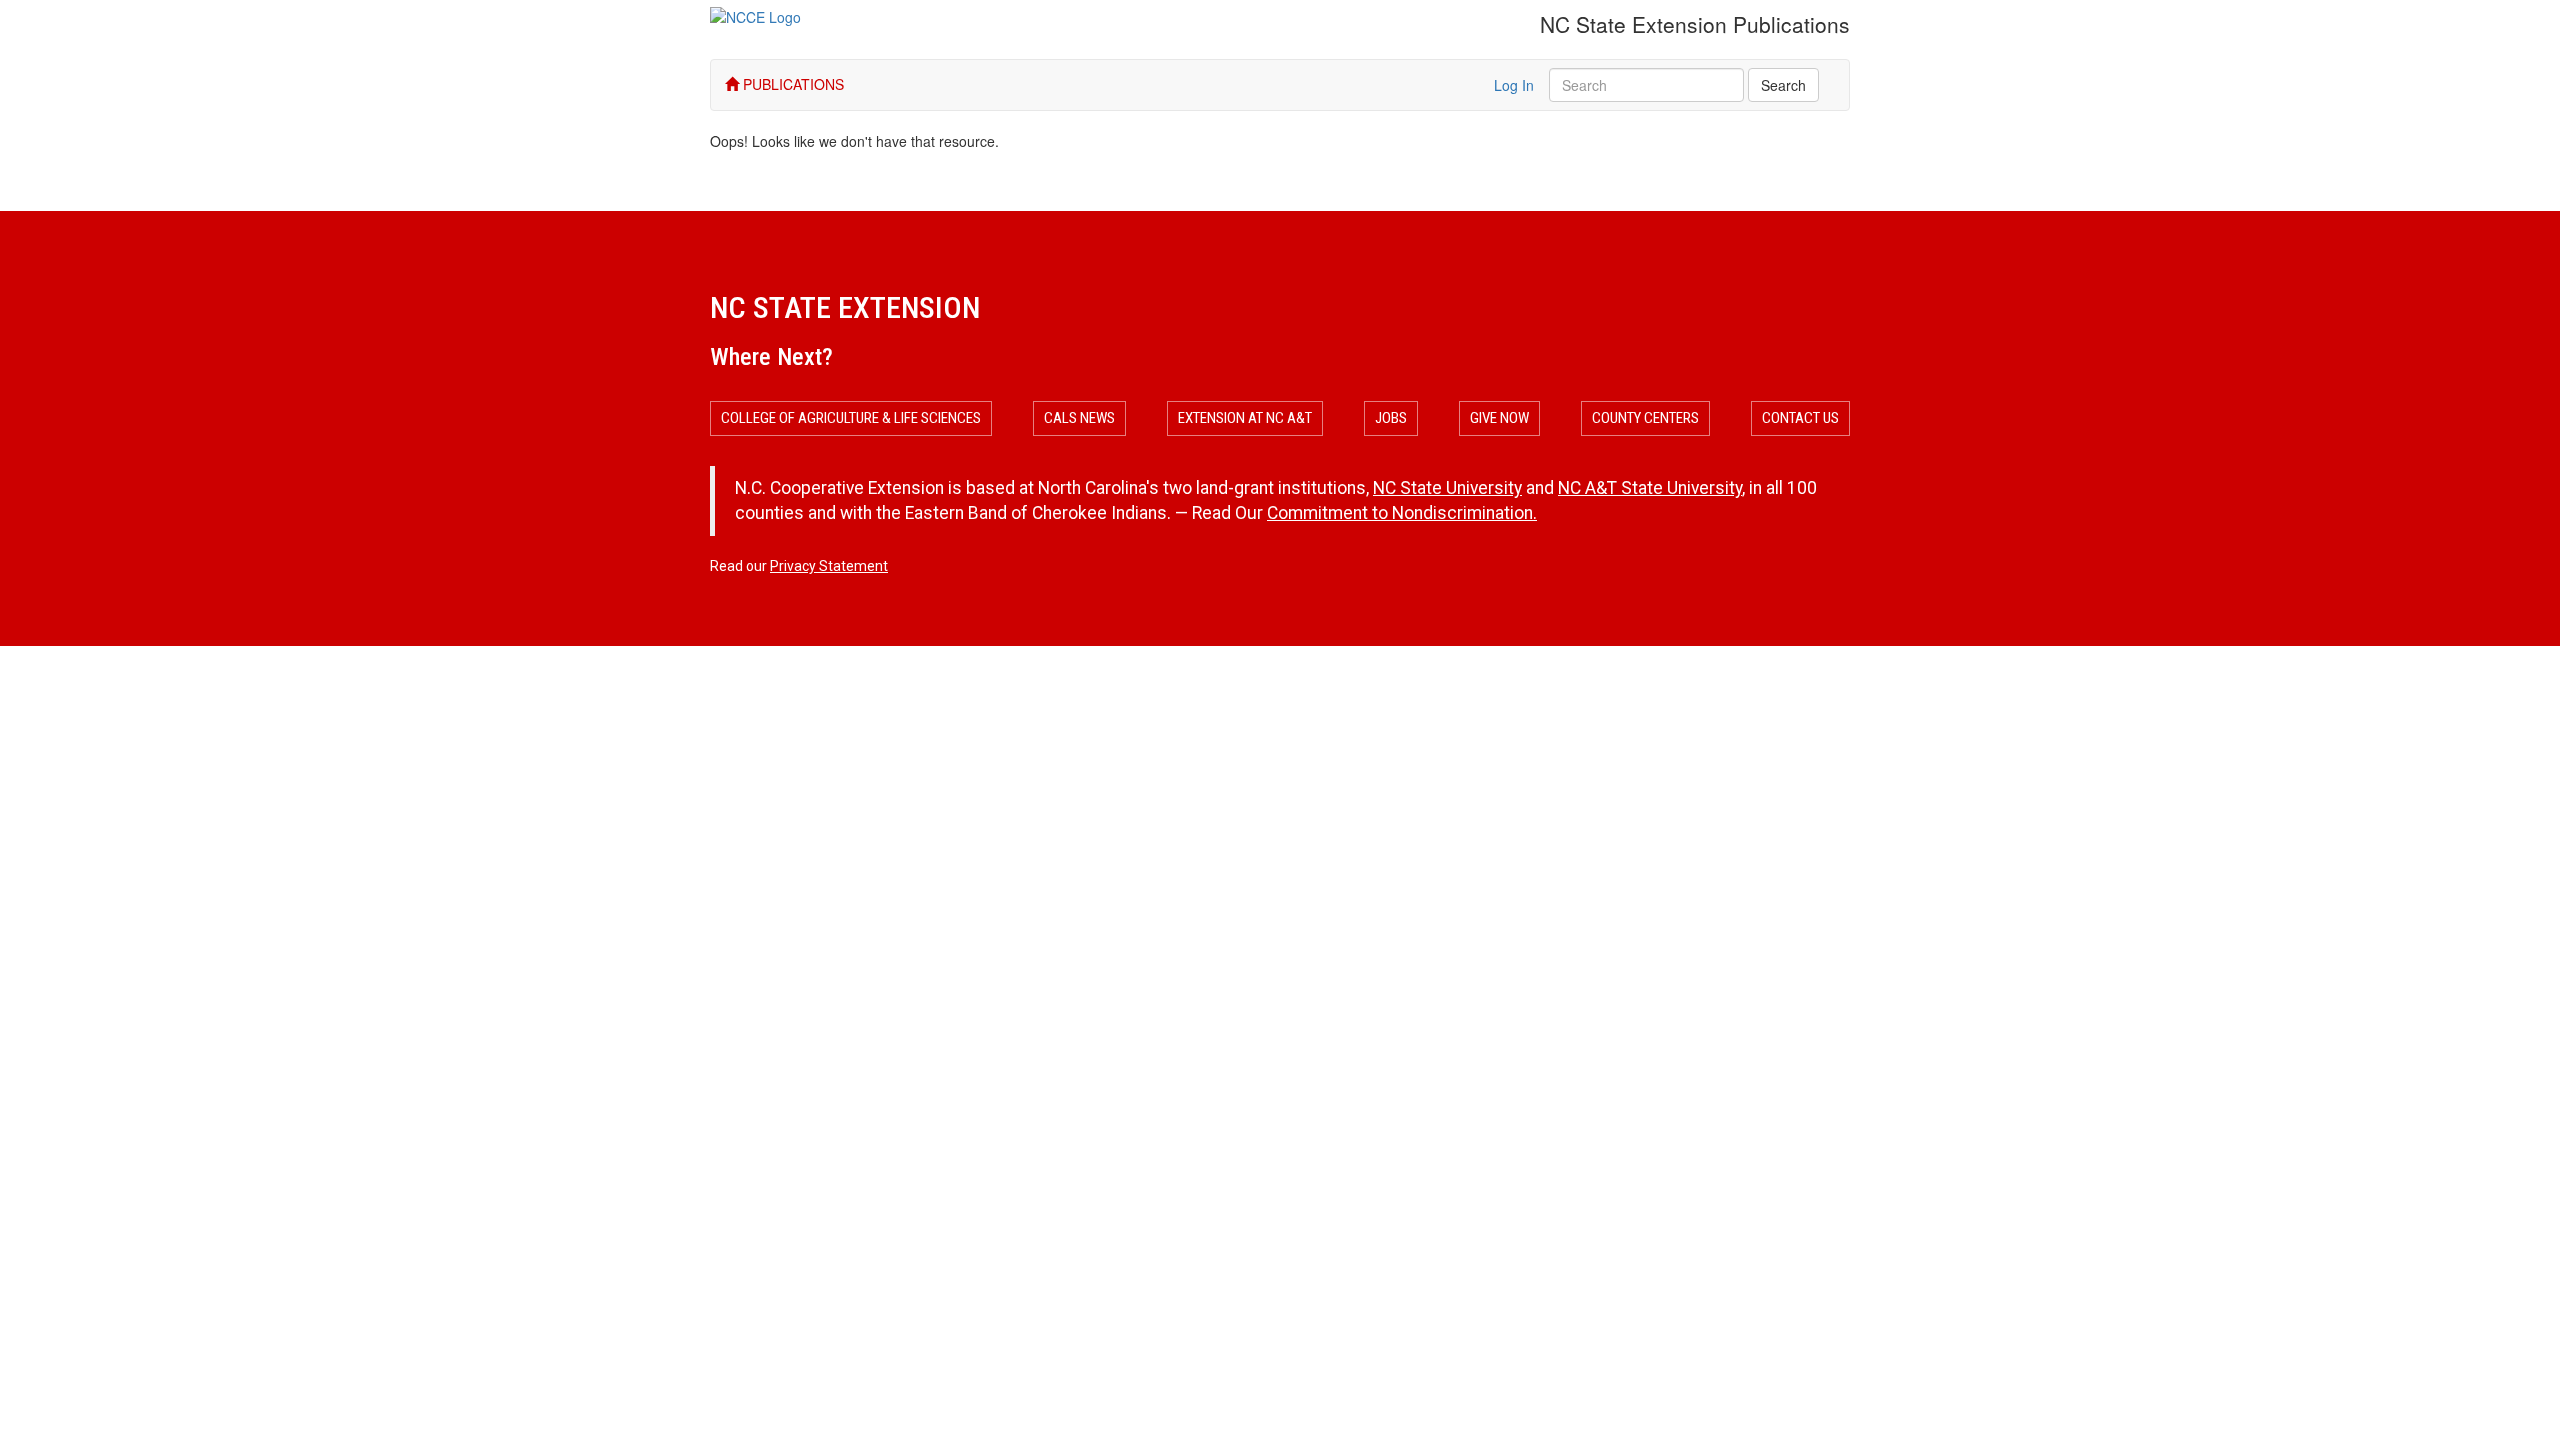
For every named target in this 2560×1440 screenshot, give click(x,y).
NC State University (1447, 488)
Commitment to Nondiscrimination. (1402, 513)
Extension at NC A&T (1245, 418)
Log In (1514, 85)
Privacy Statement (829, 566)
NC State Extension (845, 307)
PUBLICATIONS (791, 84)
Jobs (1391, 418)
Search (1783, 85)
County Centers (1645, 418)
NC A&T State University (1650, 488)
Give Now (1499, 418)
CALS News (1079, 418)
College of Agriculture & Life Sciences (851, 418)
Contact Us (1800, 418)
